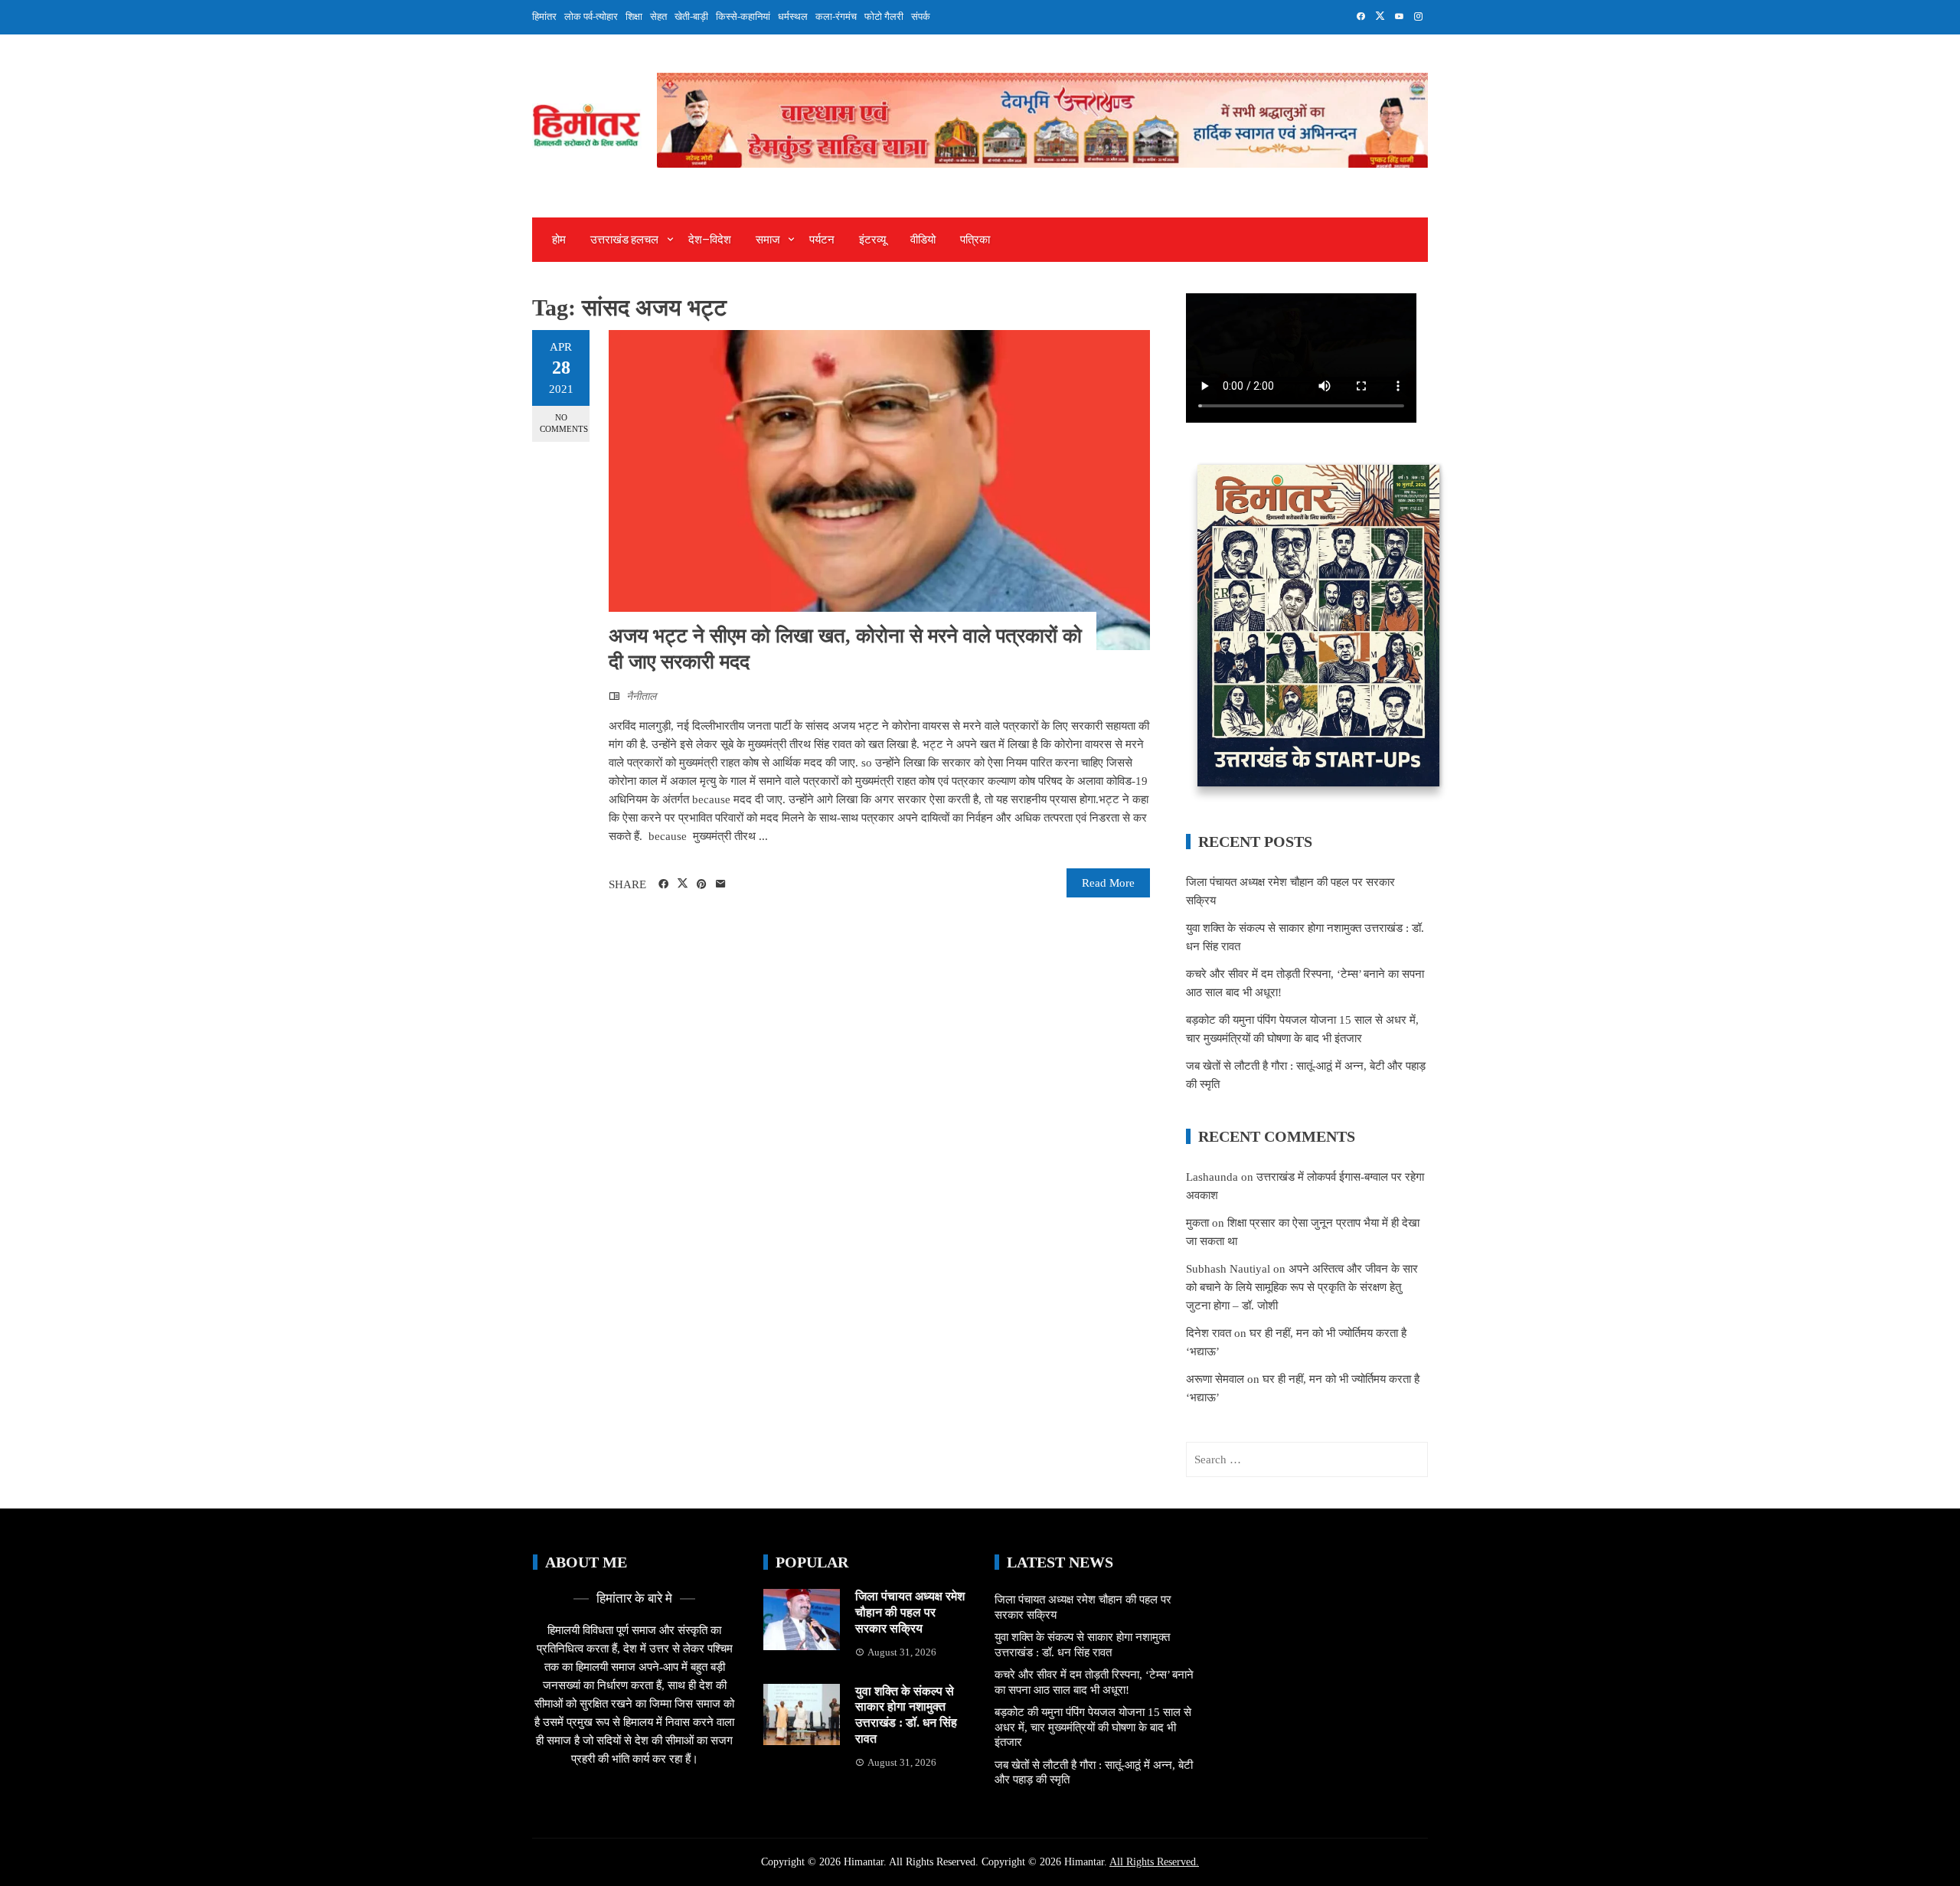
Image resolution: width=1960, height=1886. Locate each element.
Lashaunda (1212, 1177)
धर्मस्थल (793, 16)
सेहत (658, 16)
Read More (1108, 883)
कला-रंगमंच (836, 16)
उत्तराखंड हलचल (624, 240)
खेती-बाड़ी (691, 16)
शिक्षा (634, 16)
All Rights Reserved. (1154, 1862)
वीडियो (923, 240)
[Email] (721, 884)
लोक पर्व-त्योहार (591, 16)
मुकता (1197, 1223)
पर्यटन (822, 240)
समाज (768, 240)
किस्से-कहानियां (743, 16)
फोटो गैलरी (884, 16)
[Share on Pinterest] (702, 884)
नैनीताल (641, 696)
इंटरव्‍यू (872, 240)
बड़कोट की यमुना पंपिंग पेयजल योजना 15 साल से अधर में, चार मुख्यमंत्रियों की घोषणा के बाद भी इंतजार (1093, 1727)
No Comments (564, 423)
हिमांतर (544, 16)
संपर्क (921, 16)
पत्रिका (975, 240)
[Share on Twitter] (683, 884)
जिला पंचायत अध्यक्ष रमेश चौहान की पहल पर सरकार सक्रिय (910, 1612)
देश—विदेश (710, 240)
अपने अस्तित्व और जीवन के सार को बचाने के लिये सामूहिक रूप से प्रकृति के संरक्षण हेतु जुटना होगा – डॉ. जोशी (1302, 1287)
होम (559, 240)
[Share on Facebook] (663, 884)
